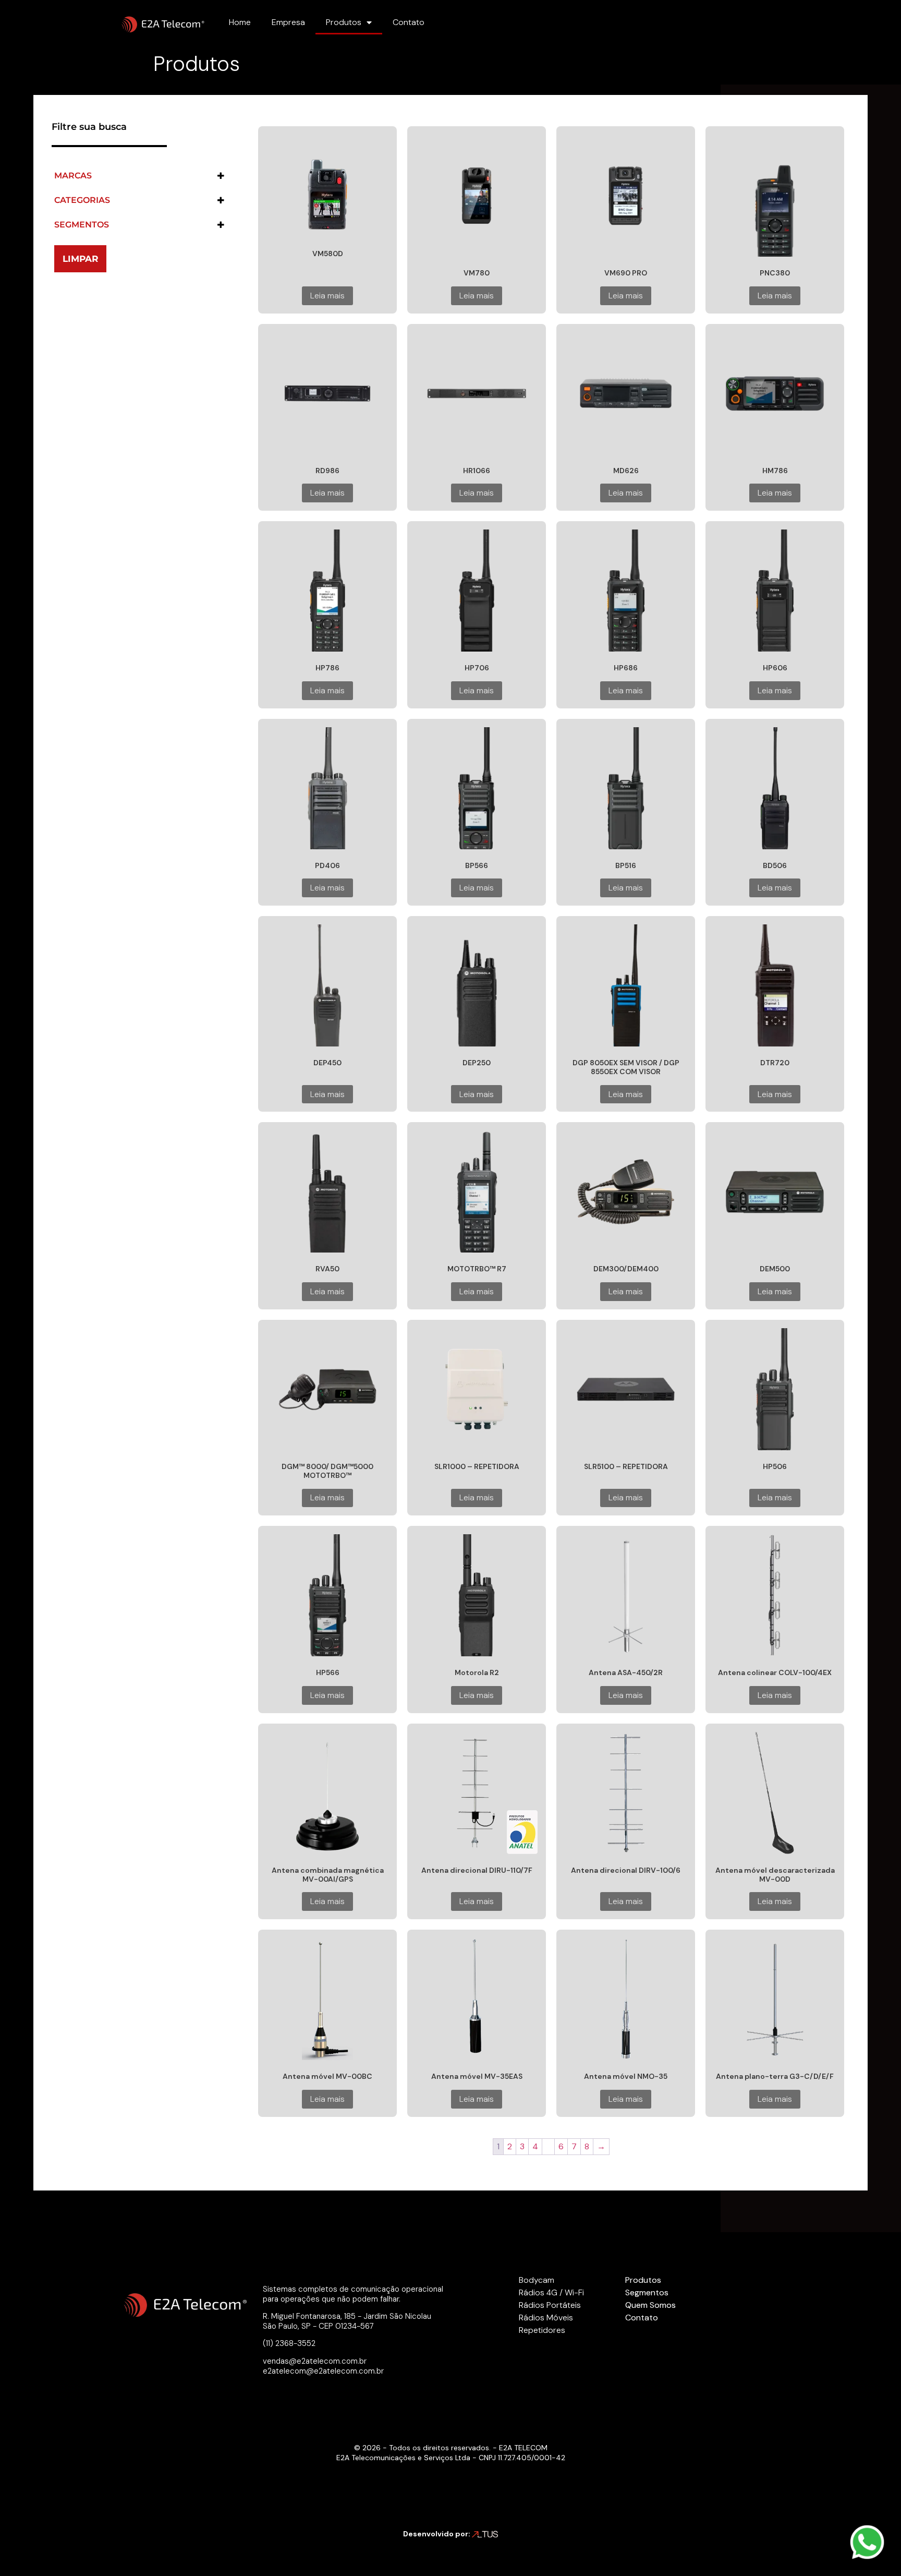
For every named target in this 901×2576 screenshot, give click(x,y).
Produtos (344, 22)
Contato (409, 22)
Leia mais (327, 296)
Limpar (81, 259)
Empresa (288, 22)
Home (240, 22)
